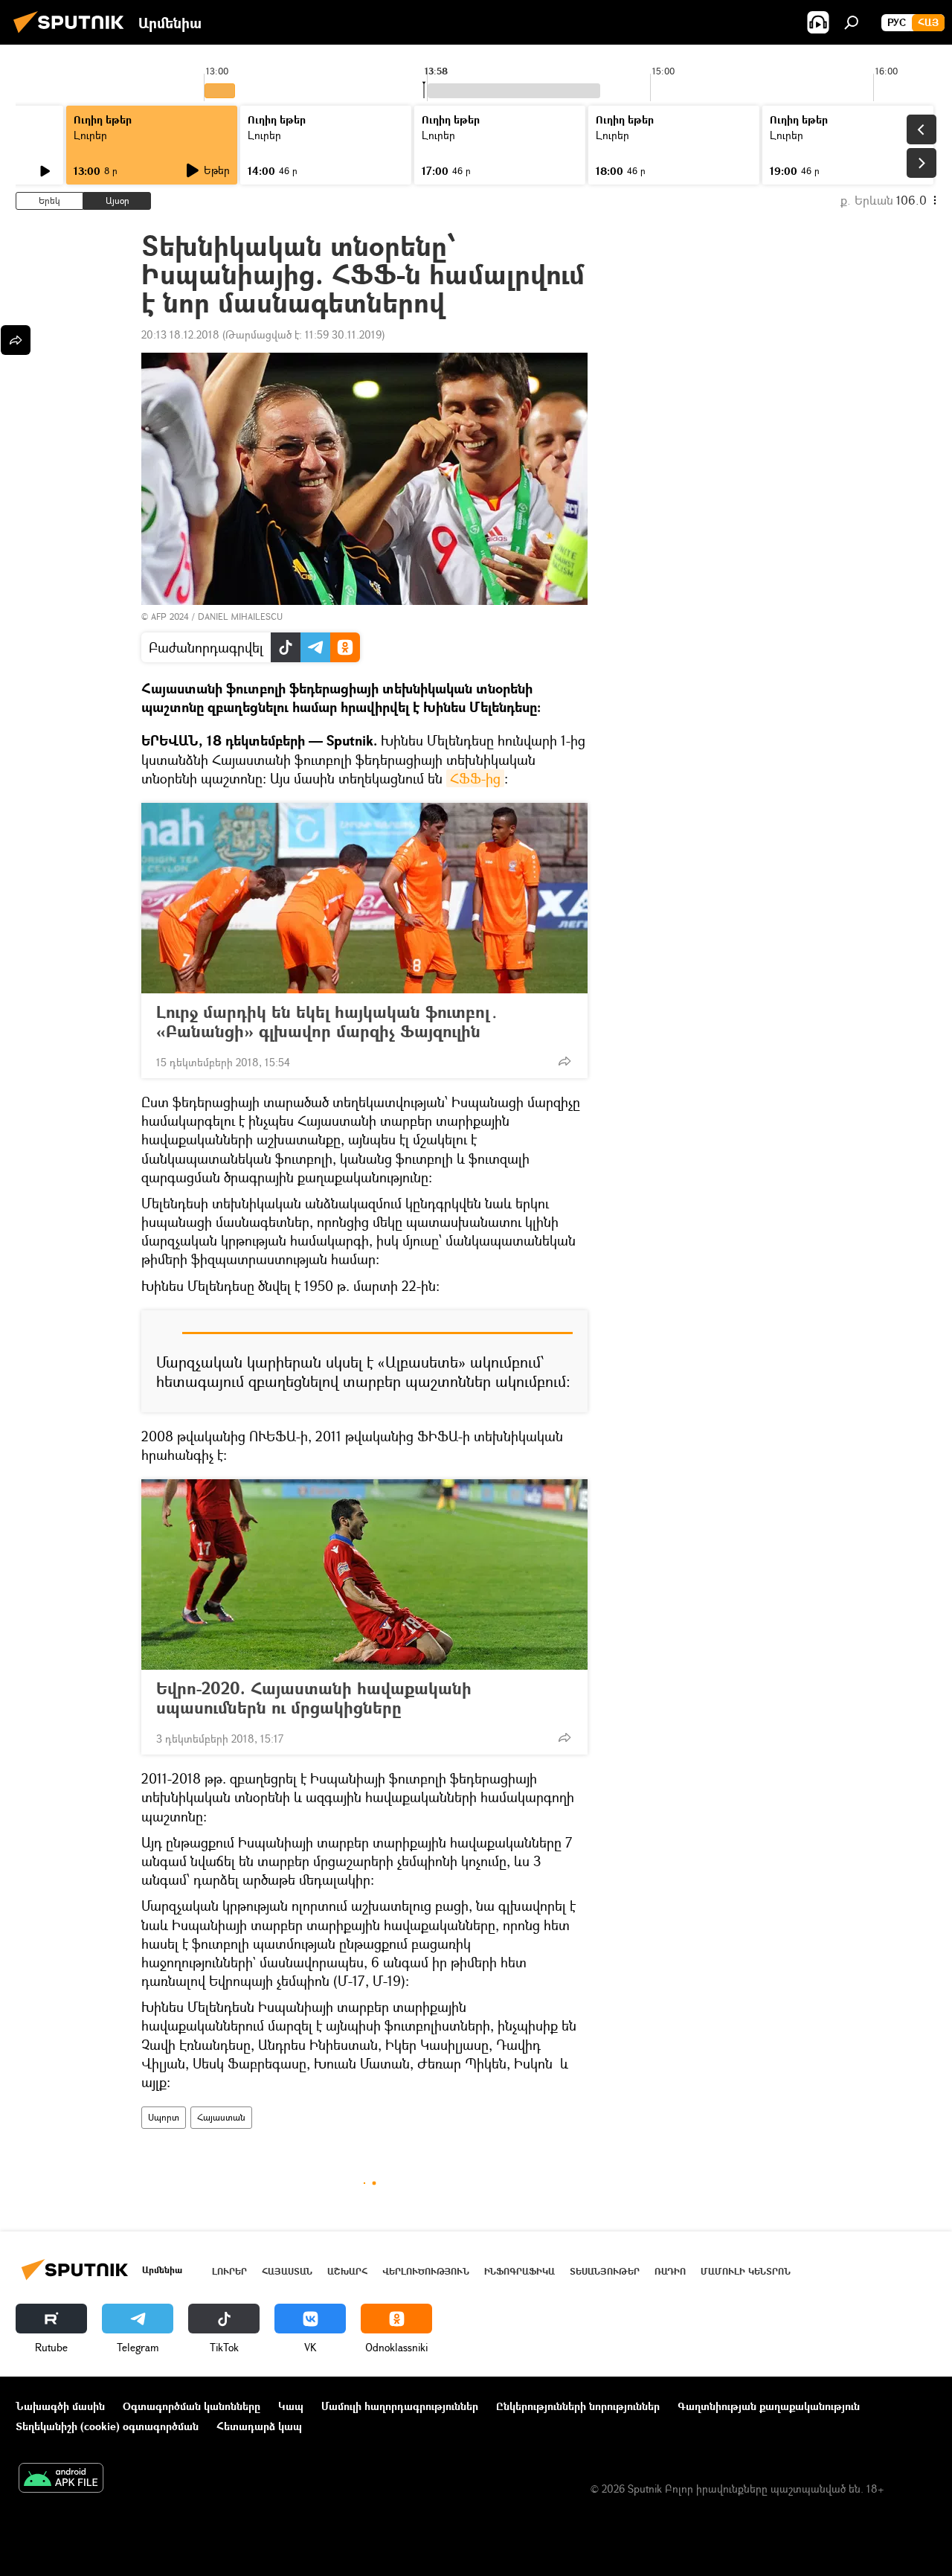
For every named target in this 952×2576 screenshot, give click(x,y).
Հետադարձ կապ (259, 2426)
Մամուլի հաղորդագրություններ (400, 2406)
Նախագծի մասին (60, 2406)
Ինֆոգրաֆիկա (520, 2271)
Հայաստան (221, 2117)
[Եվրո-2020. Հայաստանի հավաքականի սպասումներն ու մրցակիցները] (364, 1574)
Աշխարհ (347, 2271)
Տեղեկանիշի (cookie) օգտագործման (107, 2426)
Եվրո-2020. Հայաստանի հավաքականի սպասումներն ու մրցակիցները (314, 1698)
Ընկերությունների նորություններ (578, 2406)
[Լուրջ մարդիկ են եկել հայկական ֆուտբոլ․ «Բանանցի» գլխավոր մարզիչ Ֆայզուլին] (364, 898)
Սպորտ (164, 2117)
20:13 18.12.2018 (180, 334)
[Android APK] (61, 2479)
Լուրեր (90, 135)
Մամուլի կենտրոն (746, 2271)
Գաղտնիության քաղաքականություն (769, 2406)
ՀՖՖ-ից (475, 778)
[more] (565, 1061)
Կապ (291, 2406)
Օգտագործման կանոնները (192, 2406)
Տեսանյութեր (605, 2271)
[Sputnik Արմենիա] (73, 35)
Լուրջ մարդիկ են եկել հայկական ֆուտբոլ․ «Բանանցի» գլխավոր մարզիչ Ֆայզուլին (328, 1022)
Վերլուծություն (426, 2271)
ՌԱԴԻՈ (670, 2271)
